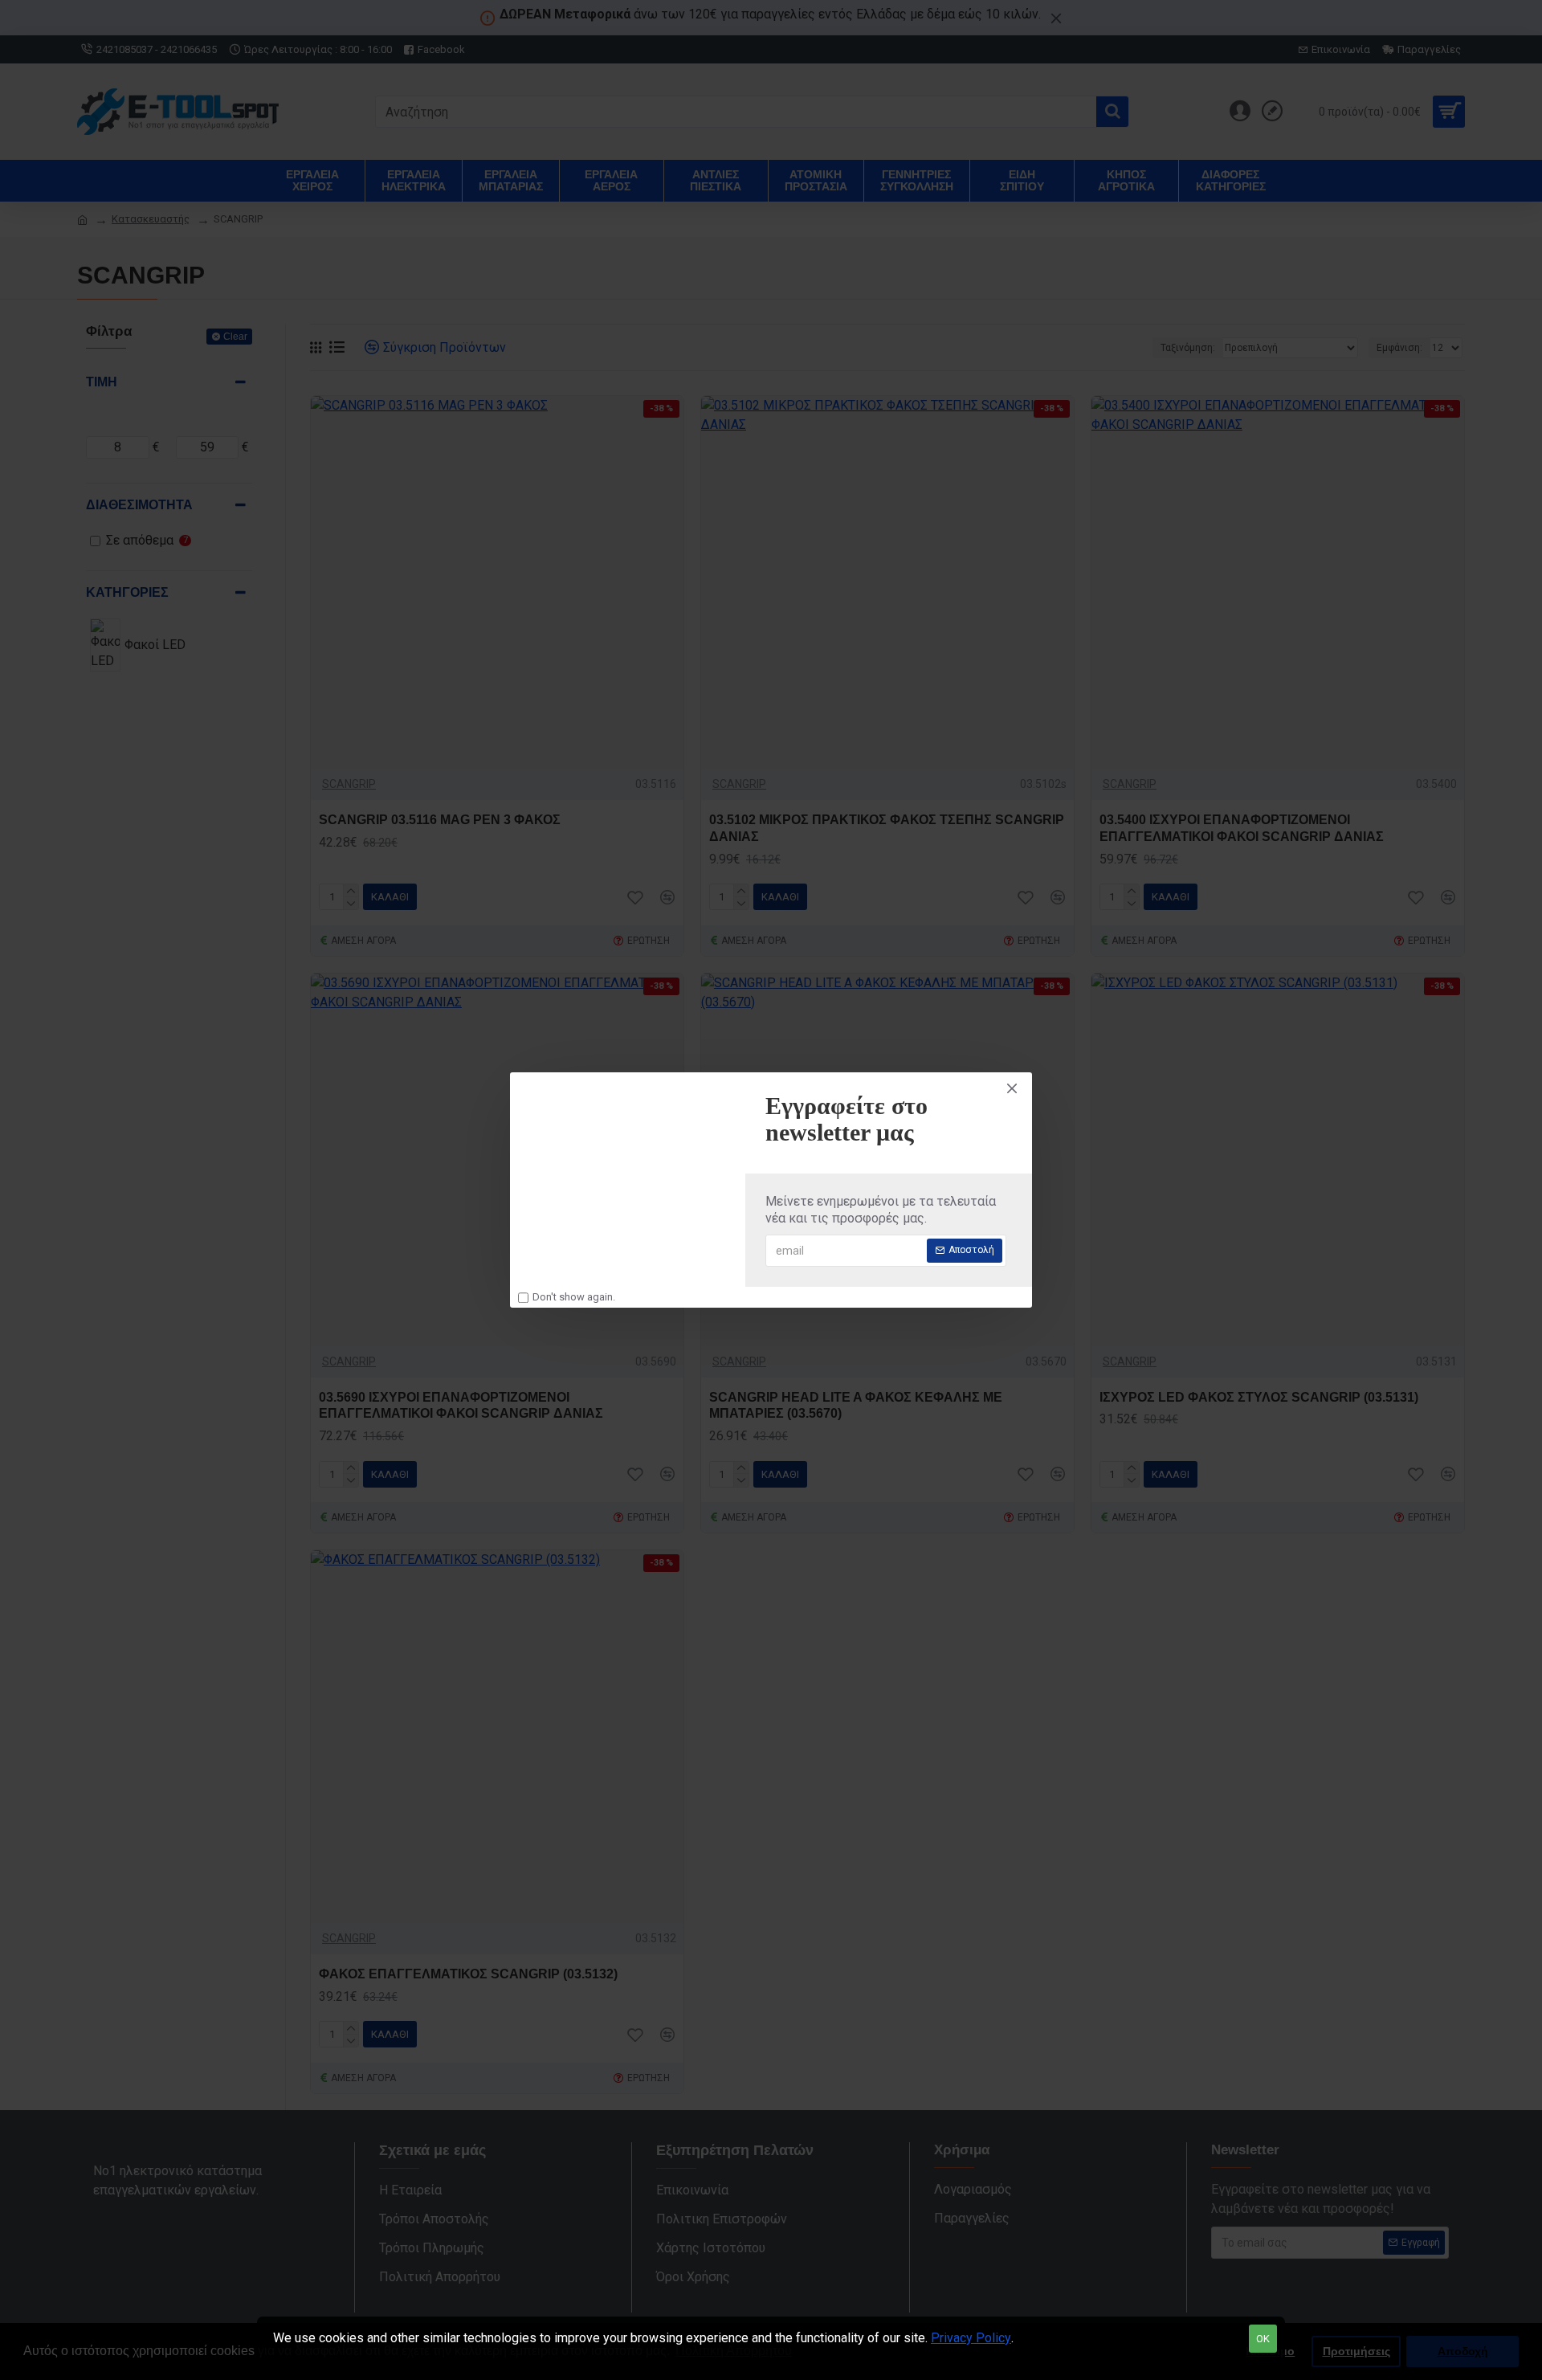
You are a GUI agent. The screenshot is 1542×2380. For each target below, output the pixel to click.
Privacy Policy (971, 2338)
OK (1263, 2339)
